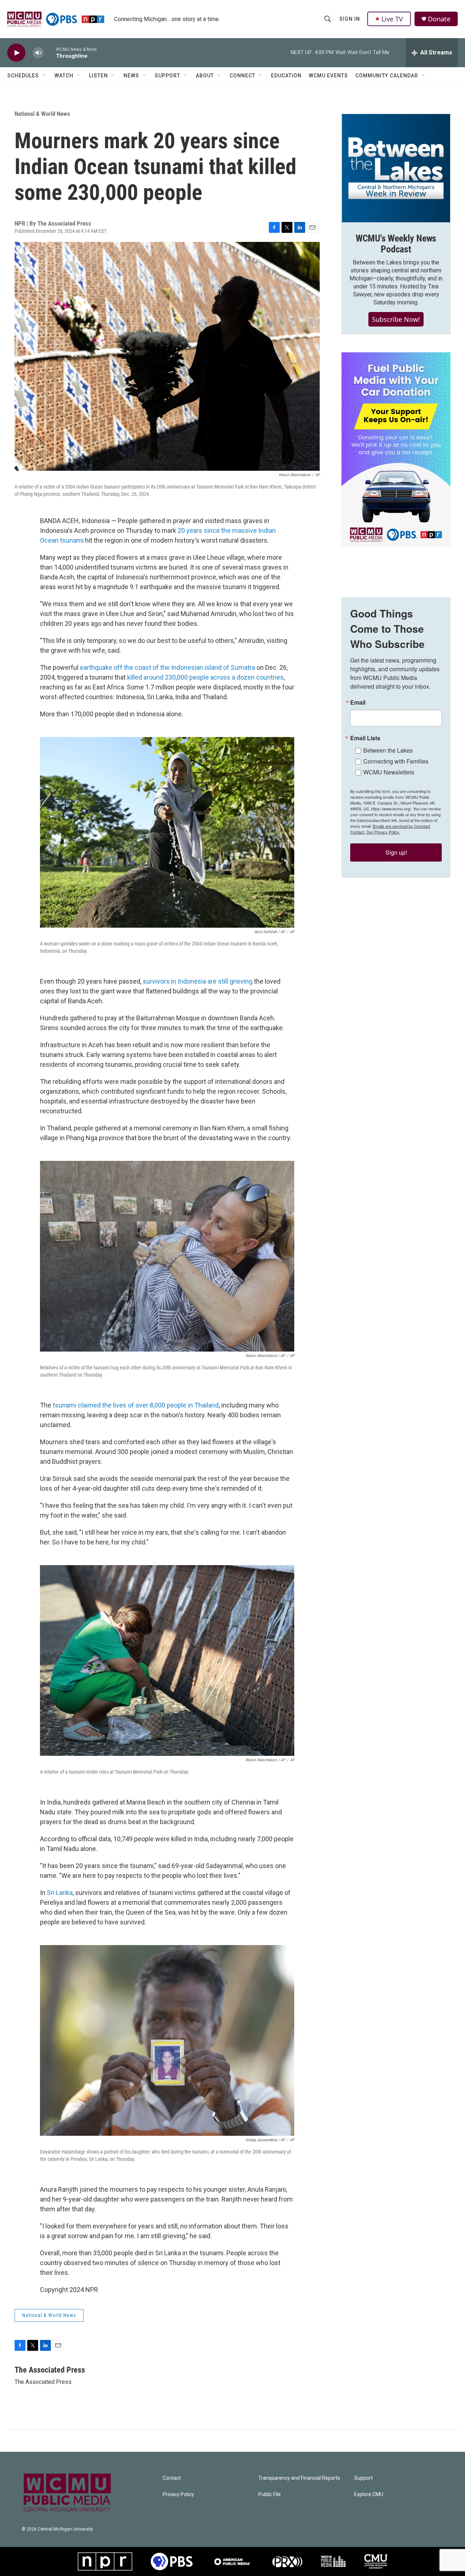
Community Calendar (387, 76)
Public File (270, 2494)
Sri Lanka (60, 1893)
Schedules (23, 76)
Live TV (392, 19)
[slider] (50, 52)
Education (286, 76)
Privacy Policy (178, 2494)
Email (358, 702)
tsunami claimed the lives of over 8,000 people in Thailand (136, 1405)
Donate (439, 19)
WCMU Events (328, 76)
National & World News (42, 114)
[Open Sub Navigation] (44, 76)
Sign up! (396, 852)
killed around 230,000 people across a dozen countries (205, 677)
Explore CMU (369, 2494)
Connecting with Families (396, 761)
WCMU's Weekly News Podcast (396, 244)
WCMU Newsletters (389, 772)
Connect (242, 76)
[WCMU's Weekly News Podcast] (396, 168)
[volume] (38, 53)
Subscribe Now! (396, 319)
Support (167, 76)
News (131, 76)
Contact (172, 2478)
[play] (16, 53)
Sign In (350, 19)
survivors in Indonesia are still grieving (198, 981)
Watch (64, 76)
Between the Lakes (388, 750)
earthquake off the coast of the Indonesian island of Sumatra (167, 667)
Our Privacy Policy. (383, 832)
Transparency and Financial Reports (299, 2478)
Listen (98, 76)
